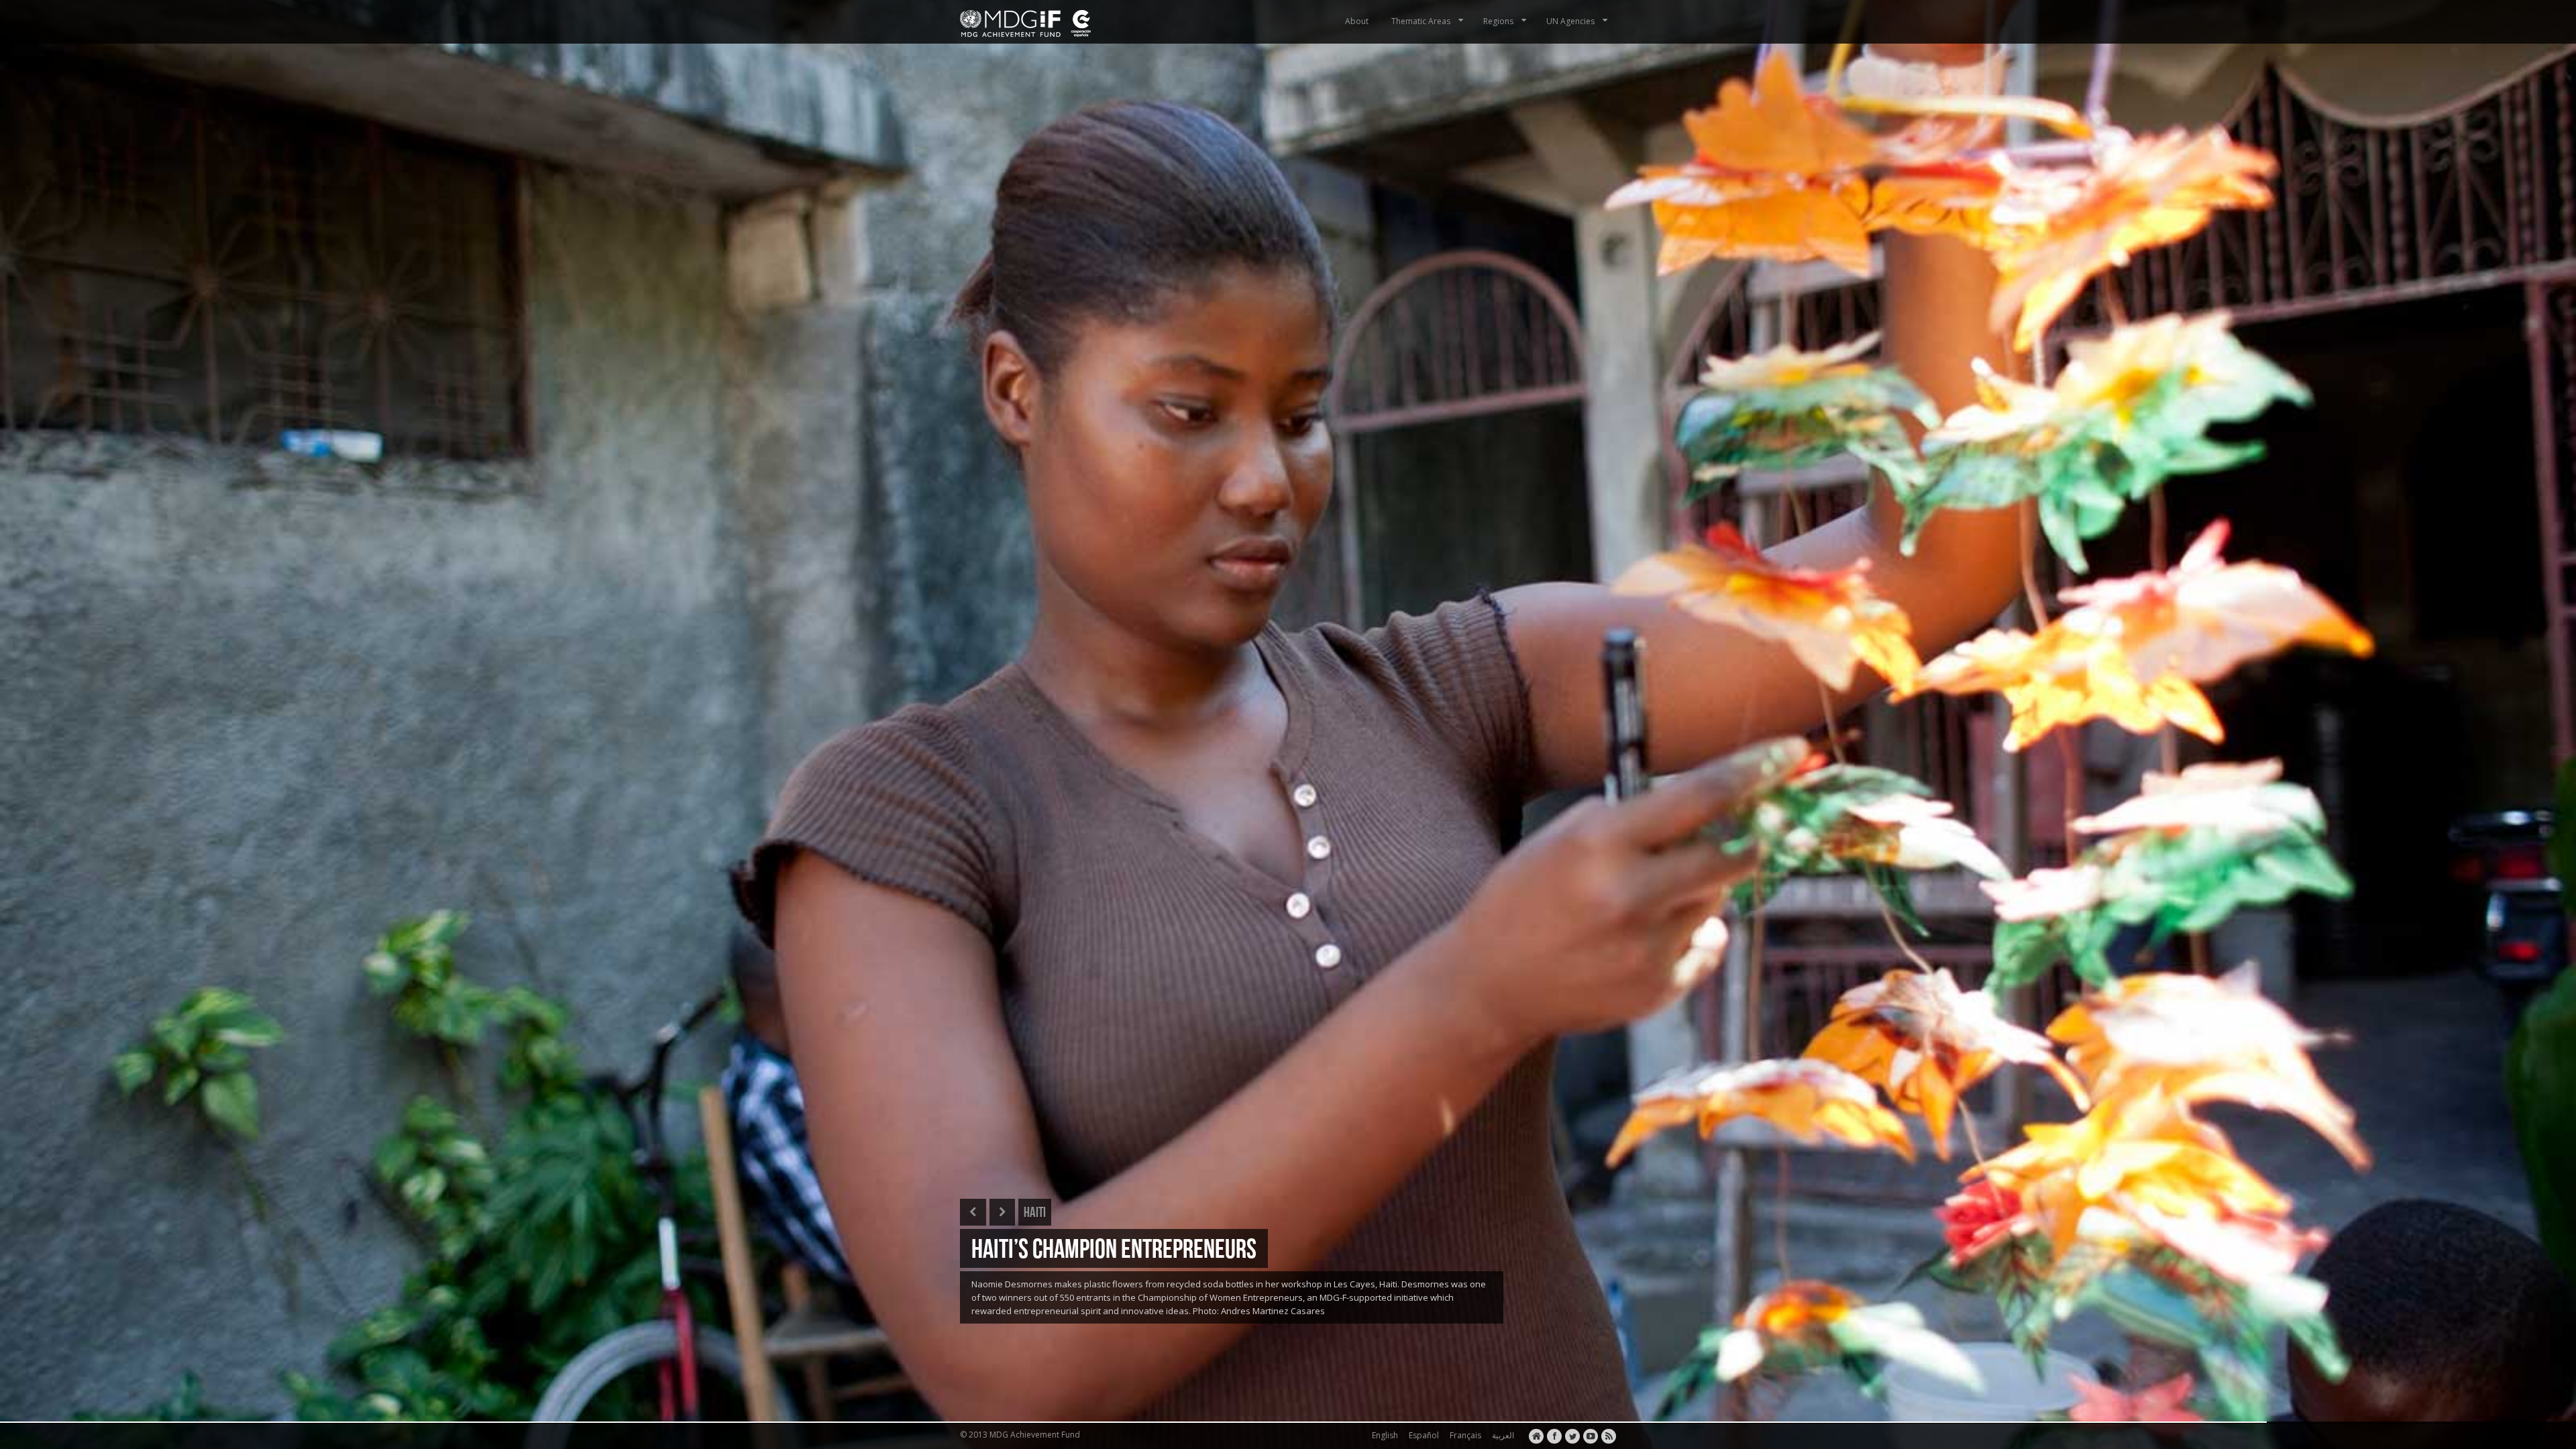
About (1357, 21)
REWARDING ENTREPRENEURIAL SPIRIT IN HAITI (1158, 1248)
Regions (1498, 21)
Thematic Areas (1421, 21)
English (1383, 1435)
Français (1463, 1435)
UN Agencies (1570, 21)
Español (1422, 1435)
